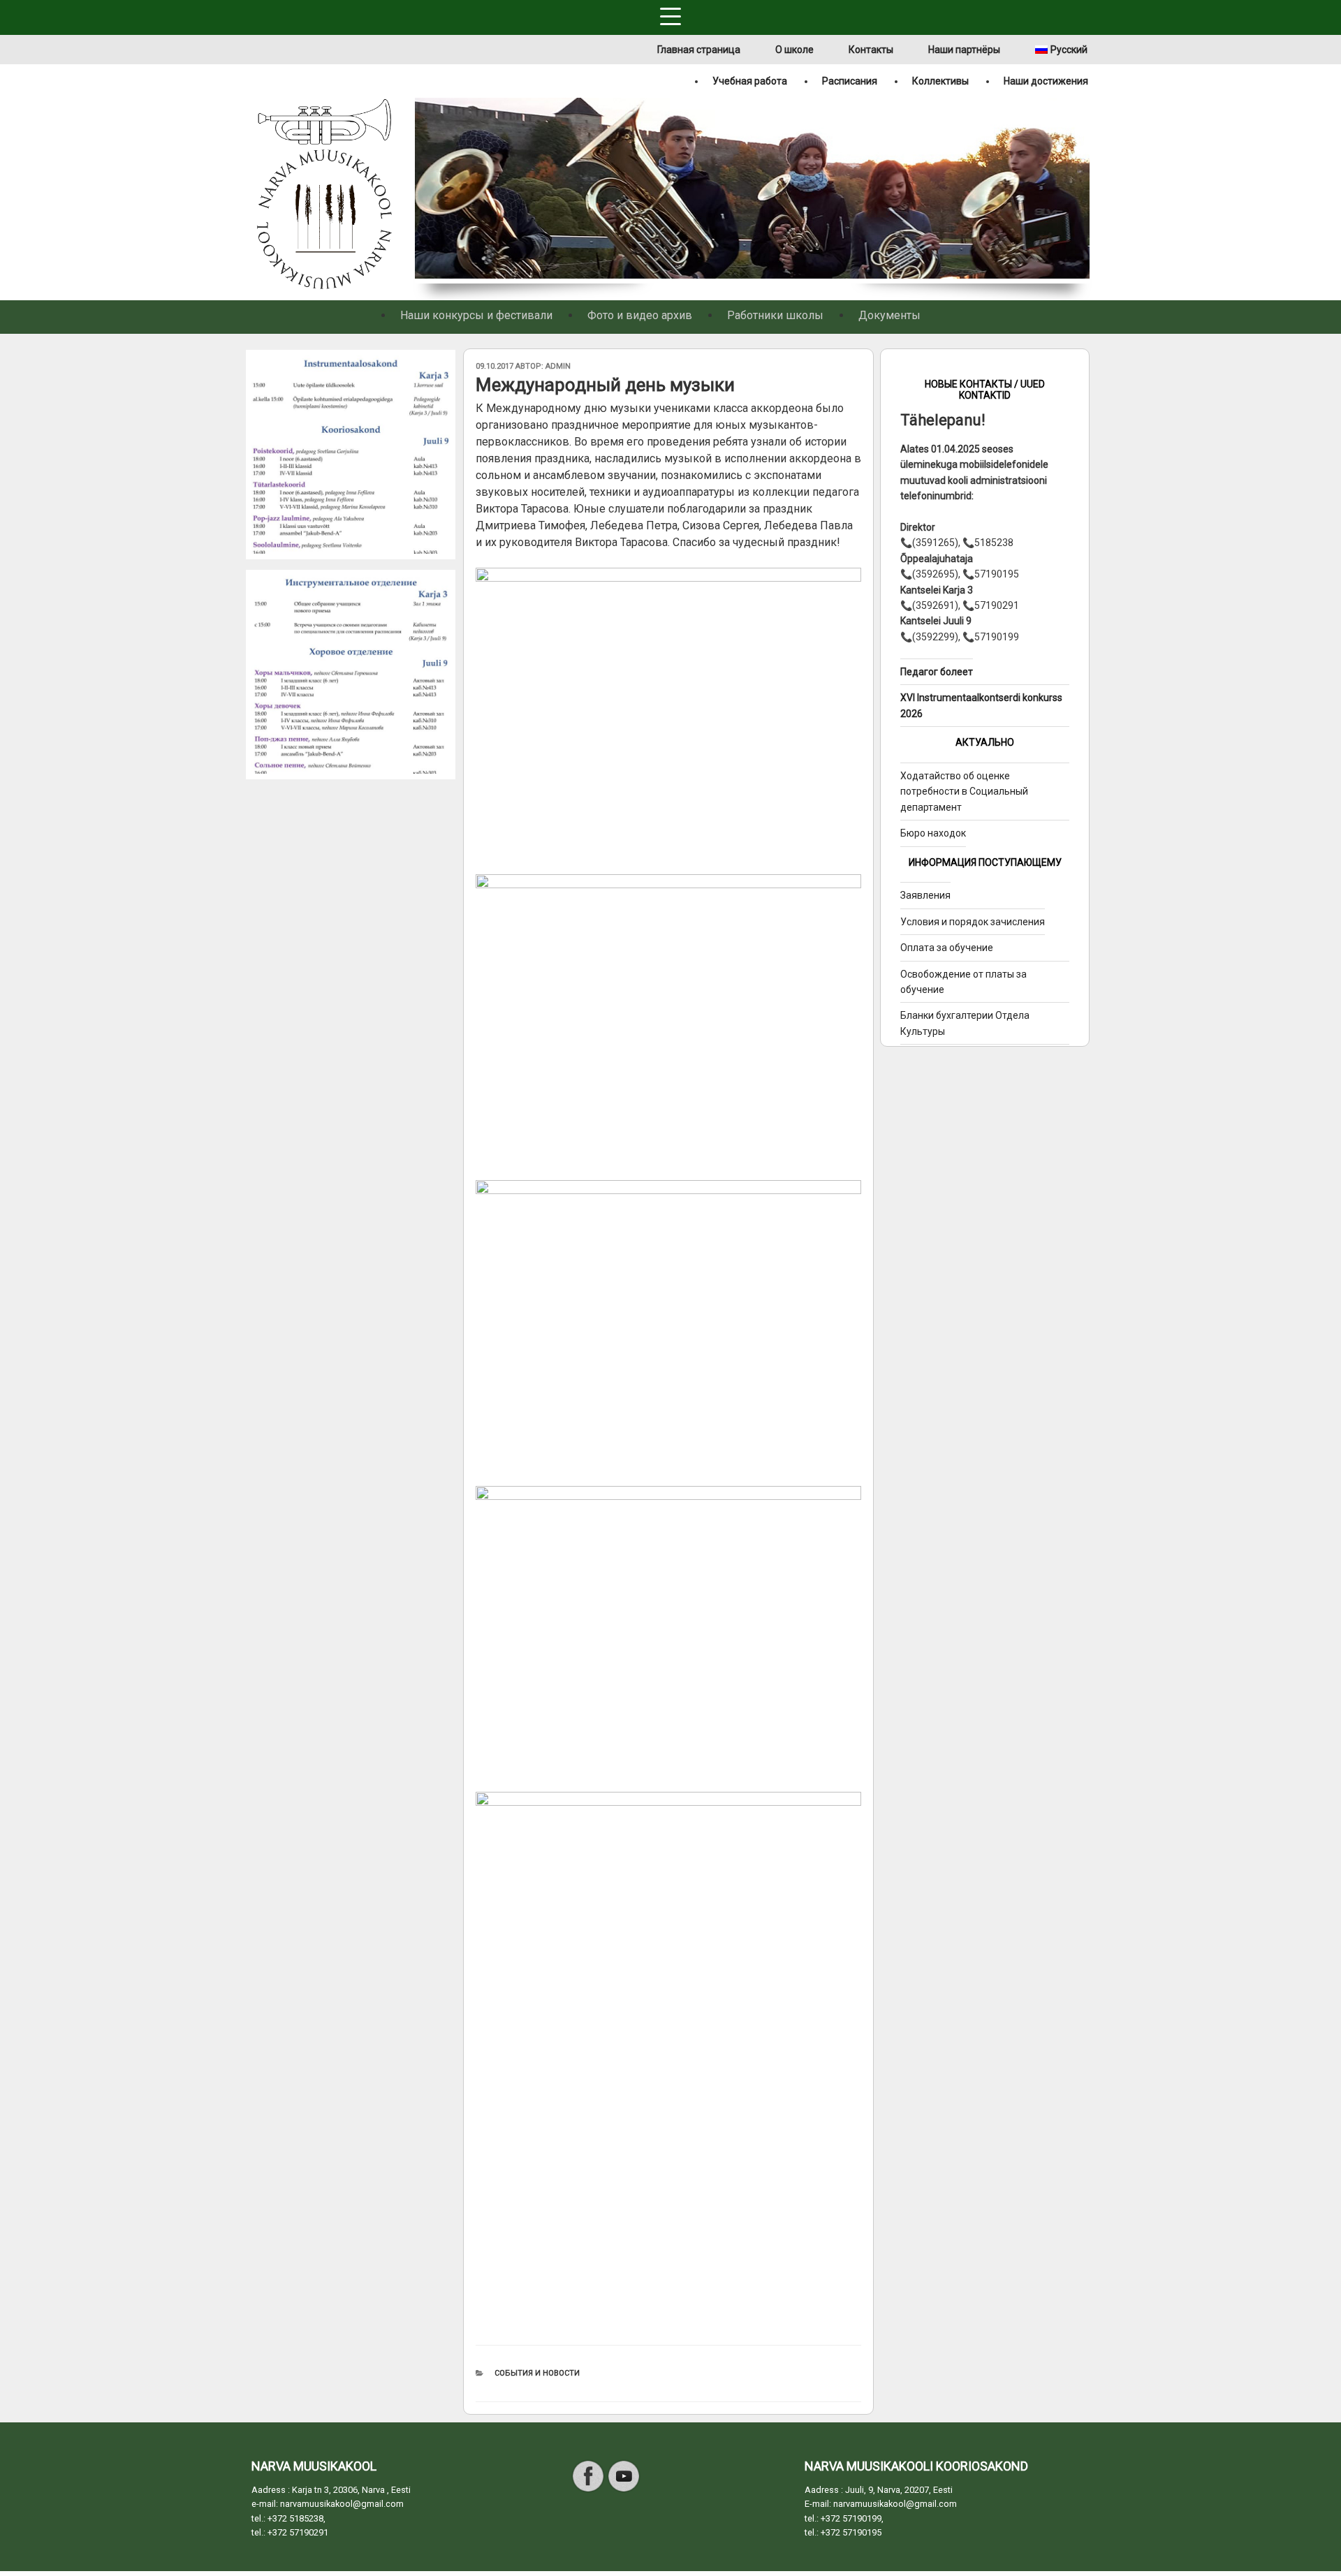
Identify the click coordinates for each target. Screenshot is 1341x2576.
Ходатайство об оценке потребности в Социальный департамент (964, 792)
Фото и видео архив (640, 315)
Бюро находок (933, 833)
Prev (424, 191)
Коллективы (940, 81)
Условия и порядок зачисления (973, 922)
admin (558, 366)
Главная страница (699, 50)
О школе (794, 50)
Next (1081, 191)
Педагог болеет (937, 672)
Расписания (850, 81)
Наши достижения (1046, 81)
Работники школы (775, 315)
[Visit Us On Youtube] (623, 2490)
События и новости (537, 2373)
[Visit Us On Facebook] (588, 2490)
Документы (889, 315)
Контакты (871, 50)
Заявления (925, 895)
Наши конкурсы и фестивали (476, 315)
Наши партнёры (964, 50)
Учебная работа (750, 81)
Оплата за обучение (947, 948)
